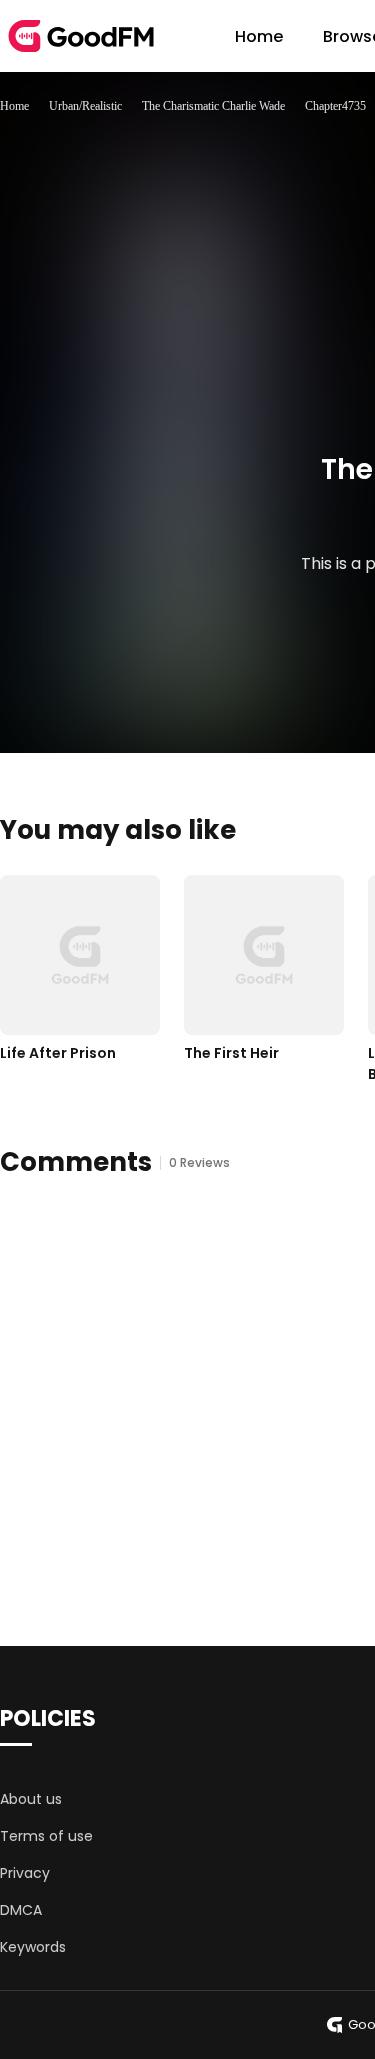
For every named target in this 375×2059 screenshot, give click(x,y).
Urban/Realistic (85, 106)
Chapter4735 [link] (335, 106)
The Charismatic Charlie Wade (213, 106)
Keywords (33, 1947)
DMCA (21, 1910)
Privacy (25, 1873)
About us (31, 1799)
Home (259, 36)
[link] (14, 106)
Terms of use (46, 1836)
